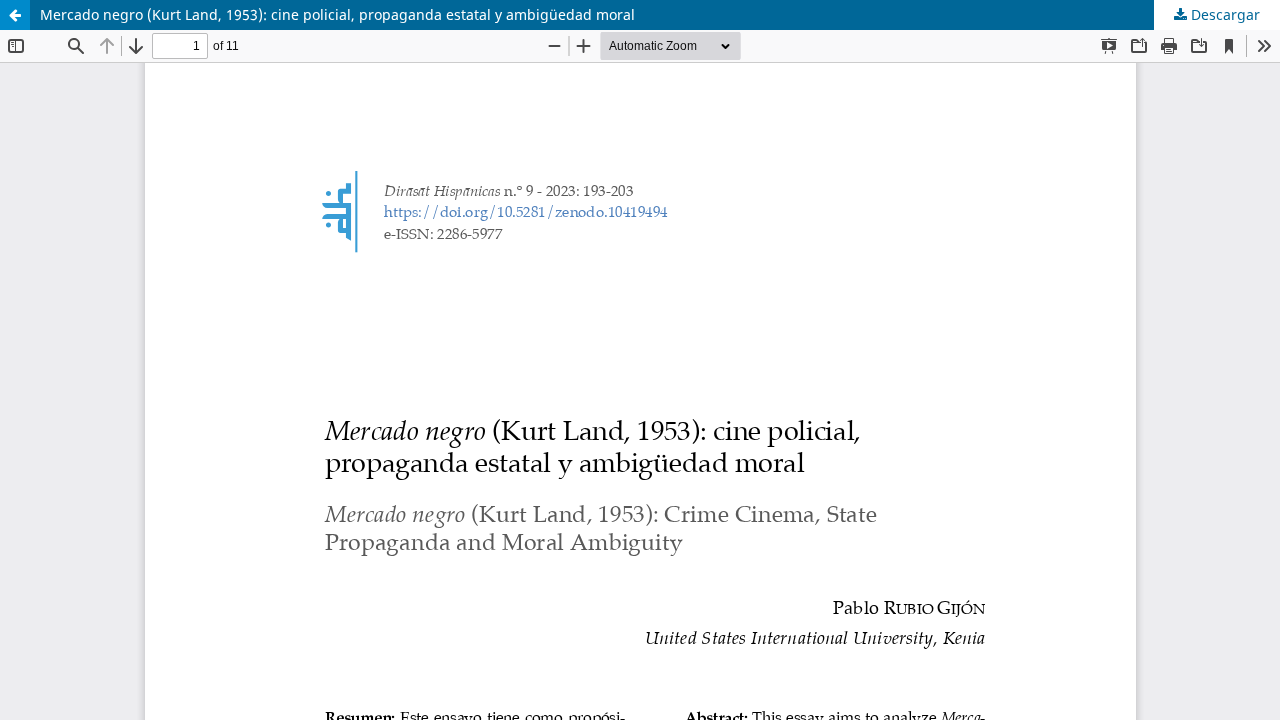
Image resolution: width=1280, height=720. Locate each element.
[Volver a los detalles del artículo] (15, 15)
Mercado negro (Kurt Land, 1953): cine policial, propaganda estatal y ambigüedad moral (337, 14)
